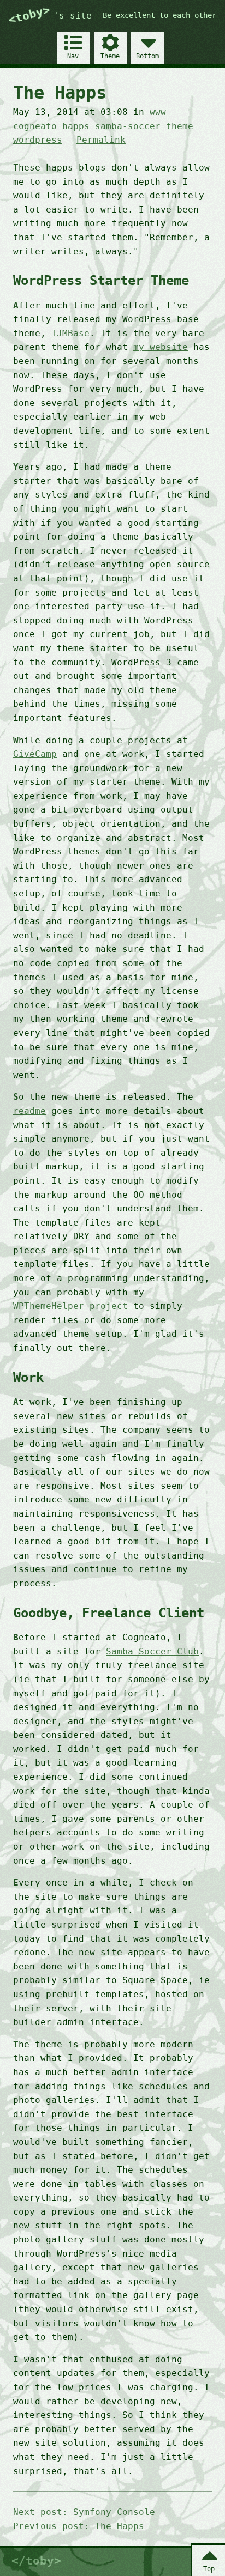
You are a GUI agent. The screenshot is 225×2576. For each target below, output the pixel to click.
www (158, 112)
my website (161, 347)
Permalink (101, 140)
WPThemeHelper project (70, 1306)
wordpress (38, 140)
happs (76, 126)
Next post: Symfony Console (84, 2512)
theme (180, 126)
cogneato (35, 126)
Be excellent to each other (159, 15)
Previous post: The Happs (79, 2526)
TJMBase (70, 333)
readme (29, 1111)
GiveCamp (35, 754)
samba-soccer (128, 126)
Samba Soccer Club (152, 1651)
